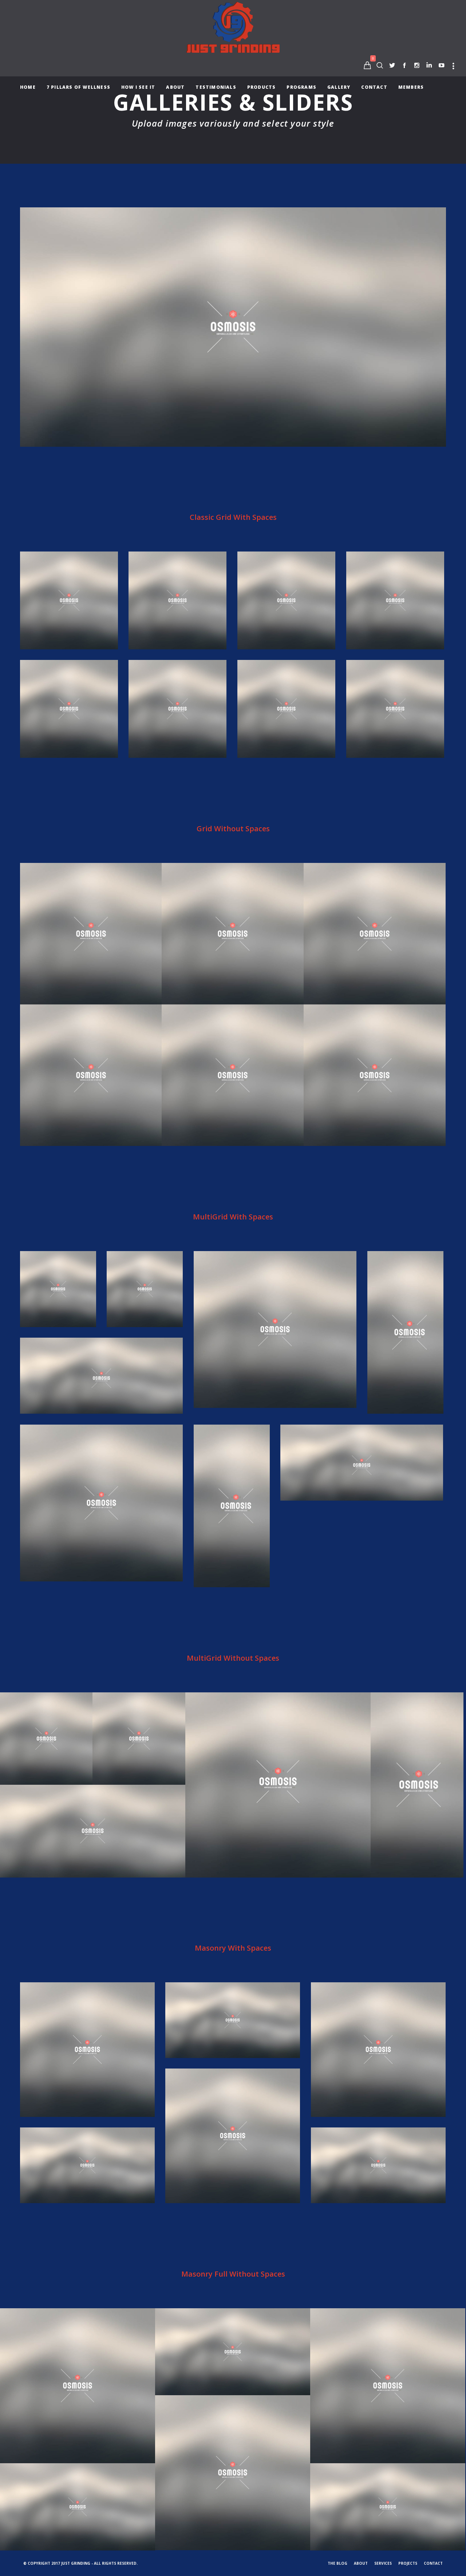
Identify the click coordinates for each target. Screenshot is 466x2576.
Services (383, 2563)
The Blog (337, 2563)
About (361, 2563)
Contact (433, 2563)
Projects (408, 2563)
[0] (367, 65)
